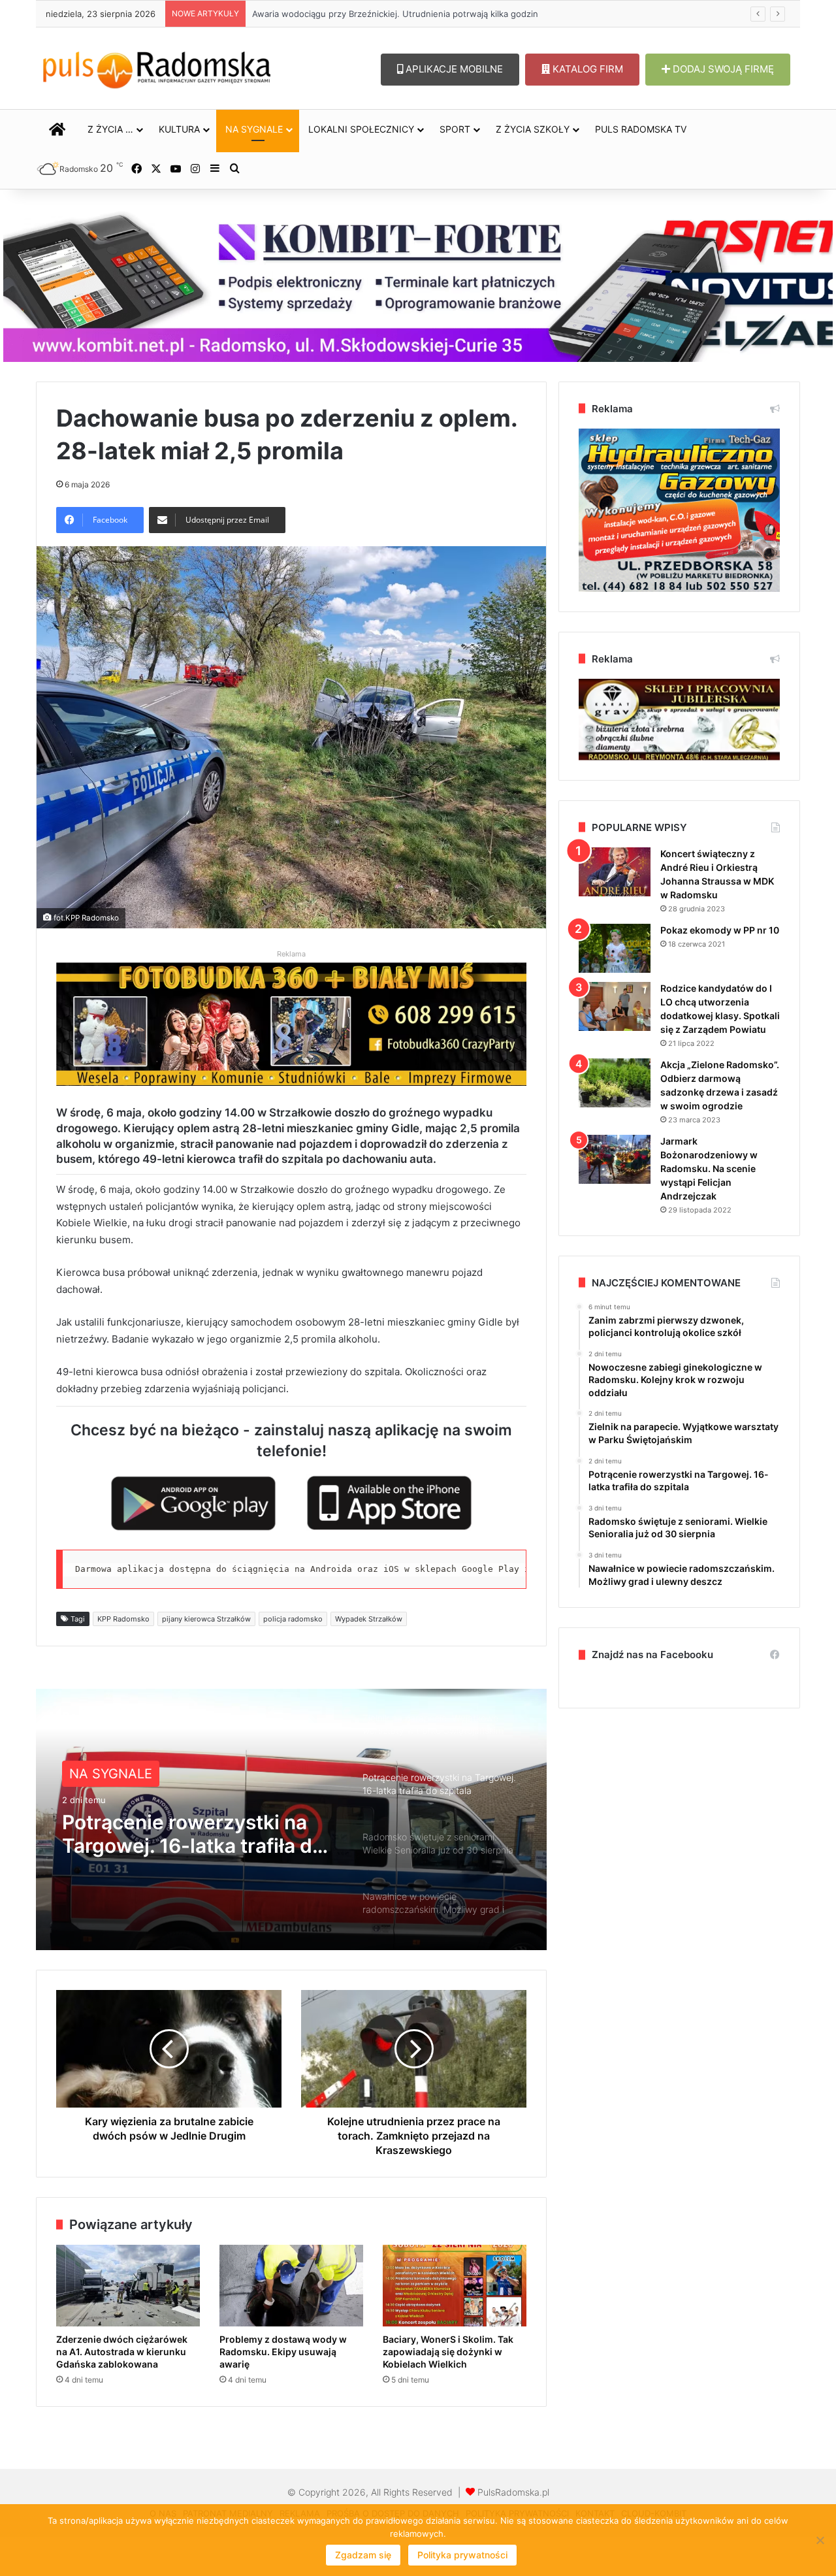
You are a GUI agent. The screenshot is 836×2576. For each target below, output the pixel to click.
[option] (291, 1819)
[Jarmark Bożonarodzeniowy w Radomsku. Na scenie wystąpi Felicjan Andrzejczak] (615, 1159)
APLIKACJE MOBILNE (453, 69)
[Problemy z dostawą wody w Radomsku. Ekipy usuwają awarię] (291, 2285)
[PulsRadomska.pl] (157, 67)
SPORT (455, 129)
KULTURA (179, 129)
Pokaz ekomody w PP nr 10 (720, 930)
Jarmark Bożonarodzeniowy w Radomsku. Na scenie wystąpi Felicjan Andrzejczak (709, 1168)
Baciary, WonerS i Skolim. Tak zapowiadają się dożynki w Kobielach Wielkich (448, 2352)
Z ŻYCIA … (110, 129)
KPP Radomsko (123, 1619)
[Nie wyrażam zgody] (820, 2540)
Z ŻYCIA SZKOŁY (533, 129)
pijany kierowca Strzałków (206, 1619)
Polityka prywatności (462, 2555)
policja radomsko (293, 1619)
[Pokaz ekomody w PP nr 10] (615, 948)
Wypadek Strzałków (369, 1619)
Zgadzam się (363, 2555)
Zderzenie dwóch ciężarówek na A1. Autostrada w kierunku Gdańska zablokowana (122, 2352)
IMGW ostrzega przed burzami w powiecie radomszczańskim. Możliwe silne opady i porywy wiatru (452, 14)
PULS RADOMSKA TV (641, 129)
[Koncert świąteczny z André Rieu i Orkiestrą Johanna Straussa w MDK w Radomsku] (615, 872)
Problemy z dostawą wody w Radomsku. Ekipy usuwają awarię (283, 2352)
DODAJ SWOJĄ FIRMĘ (722, 69)
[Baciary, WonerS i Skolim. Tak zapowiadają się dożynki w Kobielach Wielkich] (455, 2285)
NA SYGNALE (254, 129)
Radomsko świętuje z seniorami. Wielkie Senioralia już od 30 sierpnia (197, 1839)
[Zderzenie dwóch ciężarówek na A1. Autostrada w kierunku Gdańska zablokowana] (128, 2285)
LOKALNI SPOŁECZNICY (361, 129)
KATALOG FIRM (587, 69)
